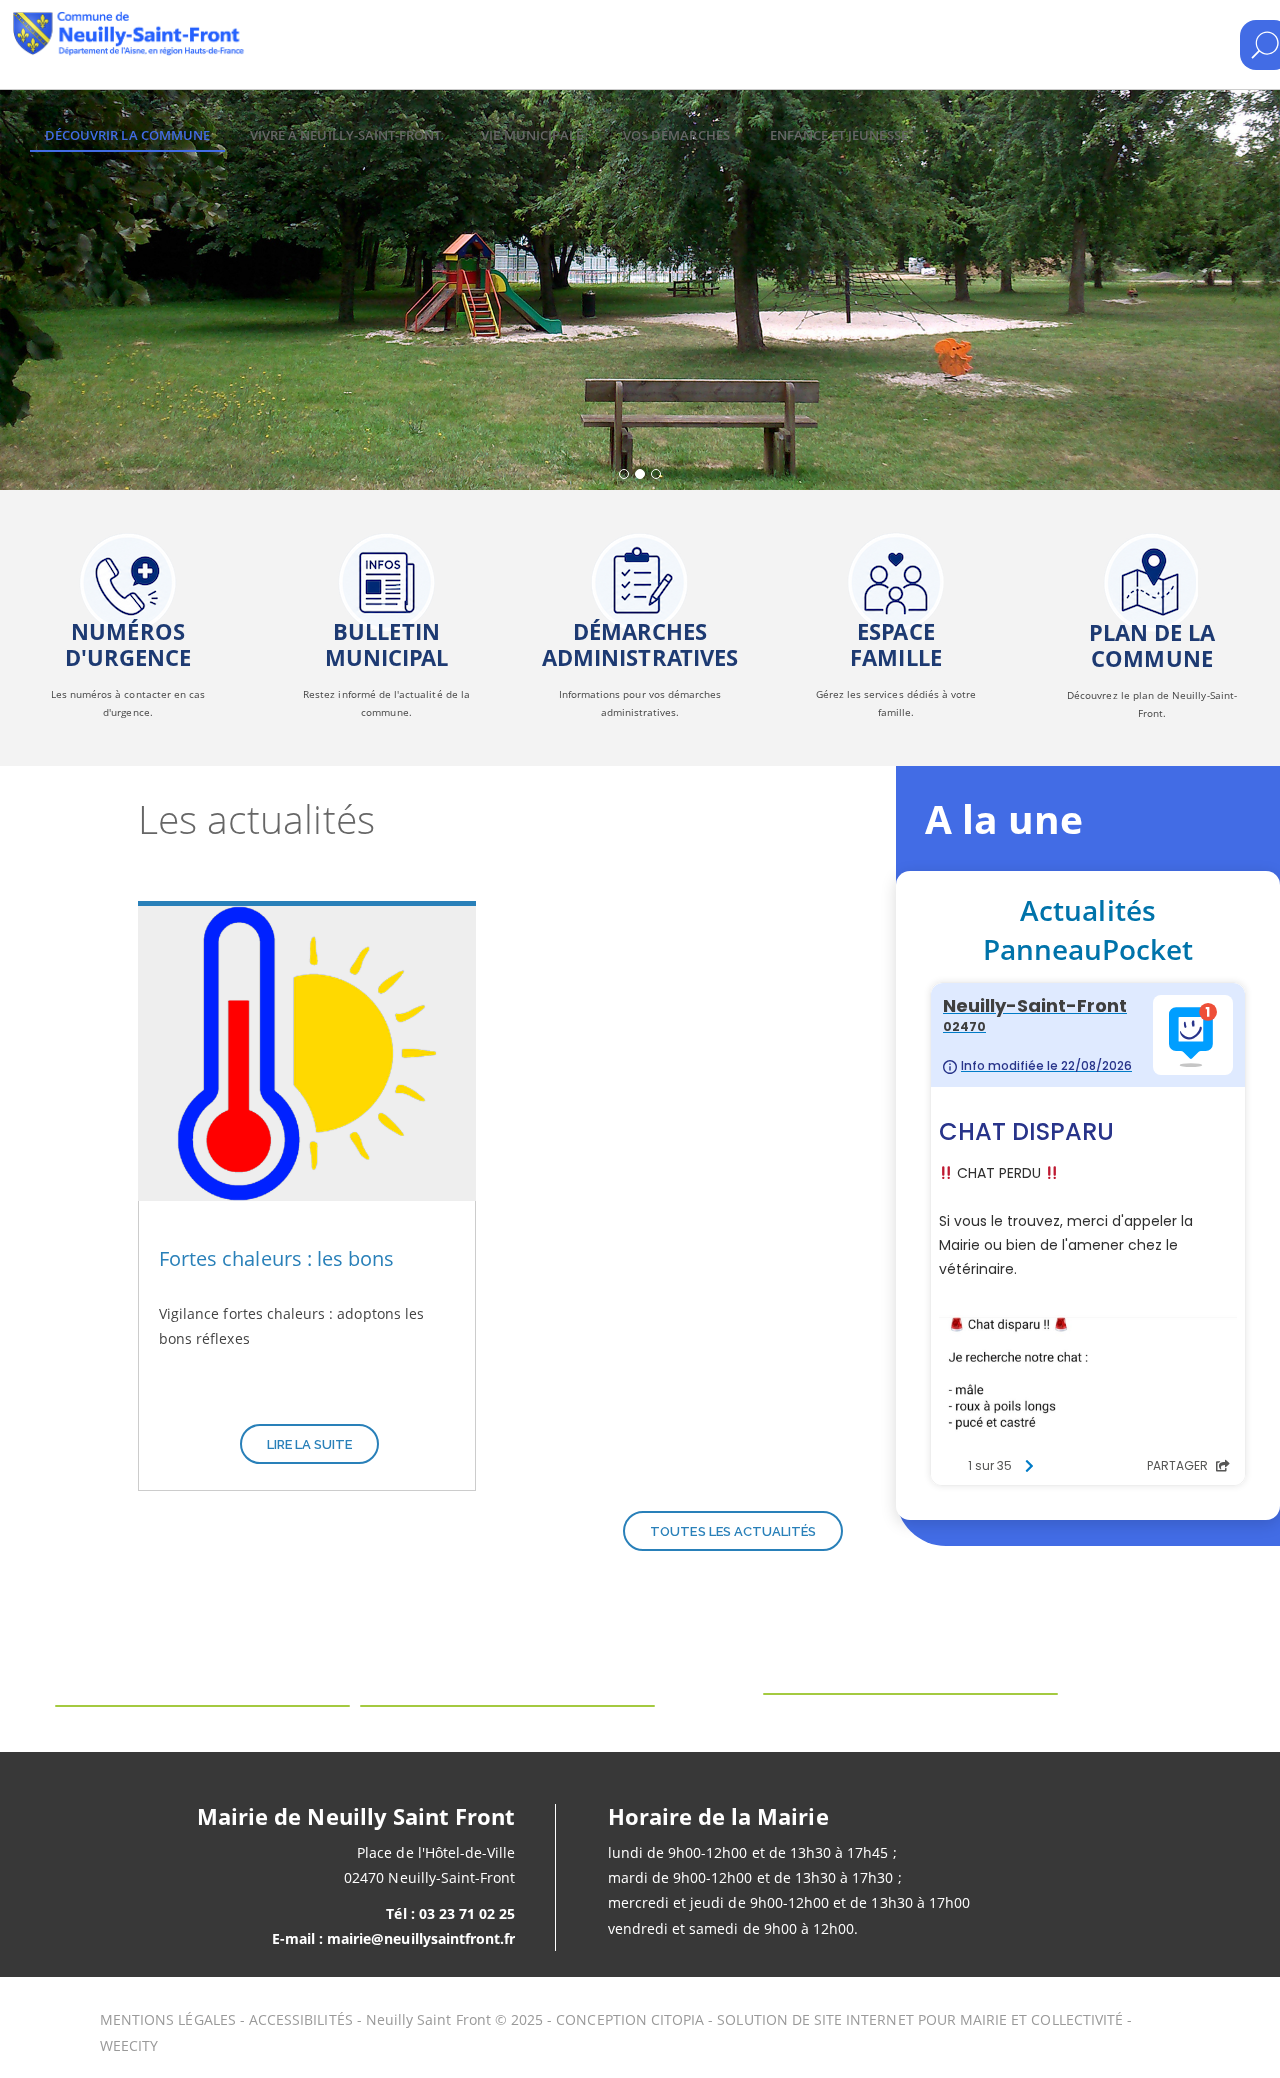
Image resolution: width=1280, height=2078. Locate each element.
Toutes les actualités (733, 1531)
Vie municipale (532, 135)
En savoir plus (128, 591)
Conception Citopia (630, 2019)
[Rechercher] (1265, 45)
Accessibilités (301, 2019)
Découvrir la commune (127, 135)
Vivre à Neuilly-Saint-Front (345, 135)
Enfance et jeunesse (839, 135)
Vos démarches (676, 135)
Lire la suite (310, 1444)
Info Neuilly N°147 (386, 591)
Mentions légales (168, 2019)
